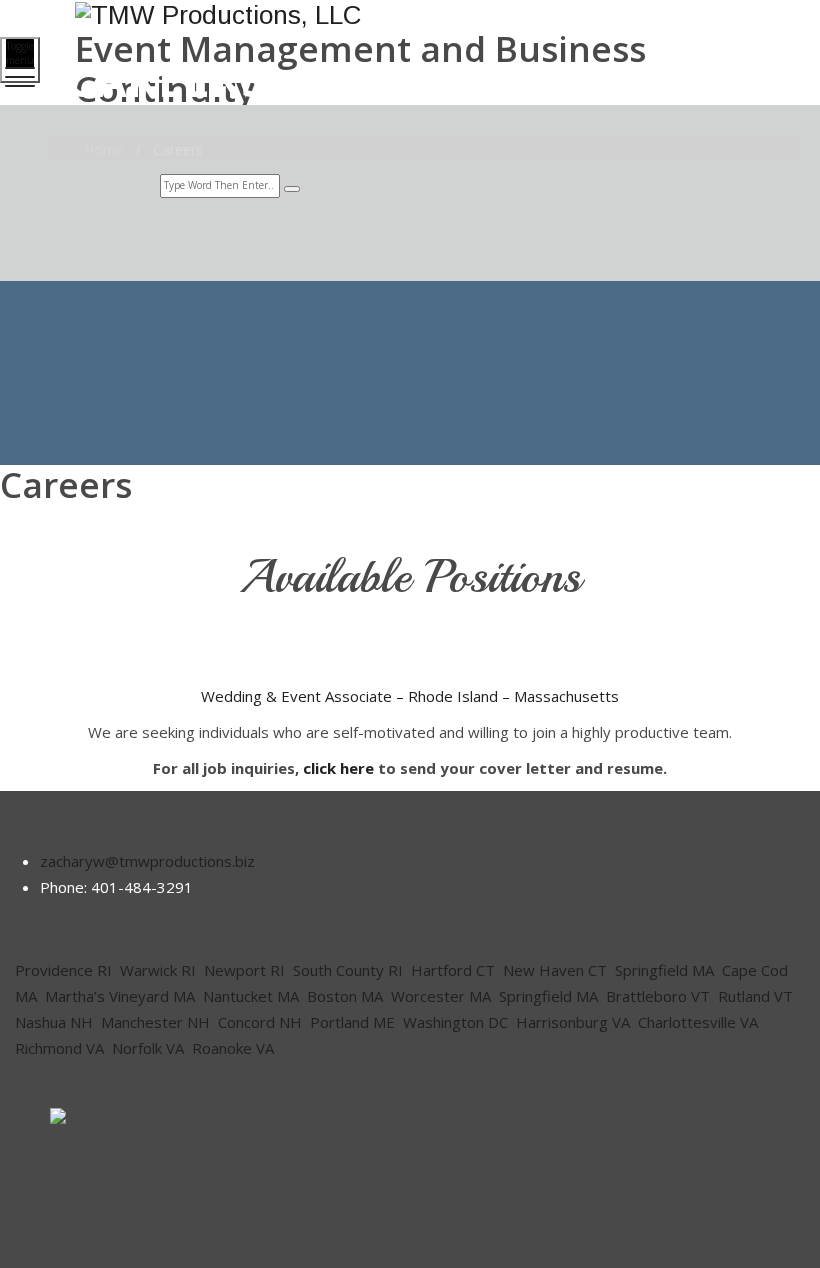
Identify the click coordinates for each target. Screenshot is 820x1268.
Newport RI (244, 970)
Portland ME (352, 1022)
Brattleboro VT (658, 996)
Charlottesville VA (698, 1022)
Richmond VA (59, 1048)
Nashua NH (54, 1022)
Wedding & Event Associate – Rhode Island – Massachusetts (410, 696)
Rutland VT (755, 996)
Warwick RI (158, 970)
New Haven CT (555, 970)
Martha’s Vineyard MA (120, 996)
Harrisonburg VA (573, 1022)
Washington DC (455, 1022)
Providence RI (63, 970)
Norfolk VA (148, 1048)
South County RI (348, 970)
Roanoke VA (233, 1048)
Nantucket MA (251, 996)
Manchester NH (155, 1022)
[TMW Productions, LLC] (407, 14)
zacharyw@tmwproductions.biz (147, 861)
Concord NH (260, 1022)
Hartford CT (453, 970)
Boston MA (345, 996)
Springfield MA (664, 970)
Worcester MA (441, 996)
